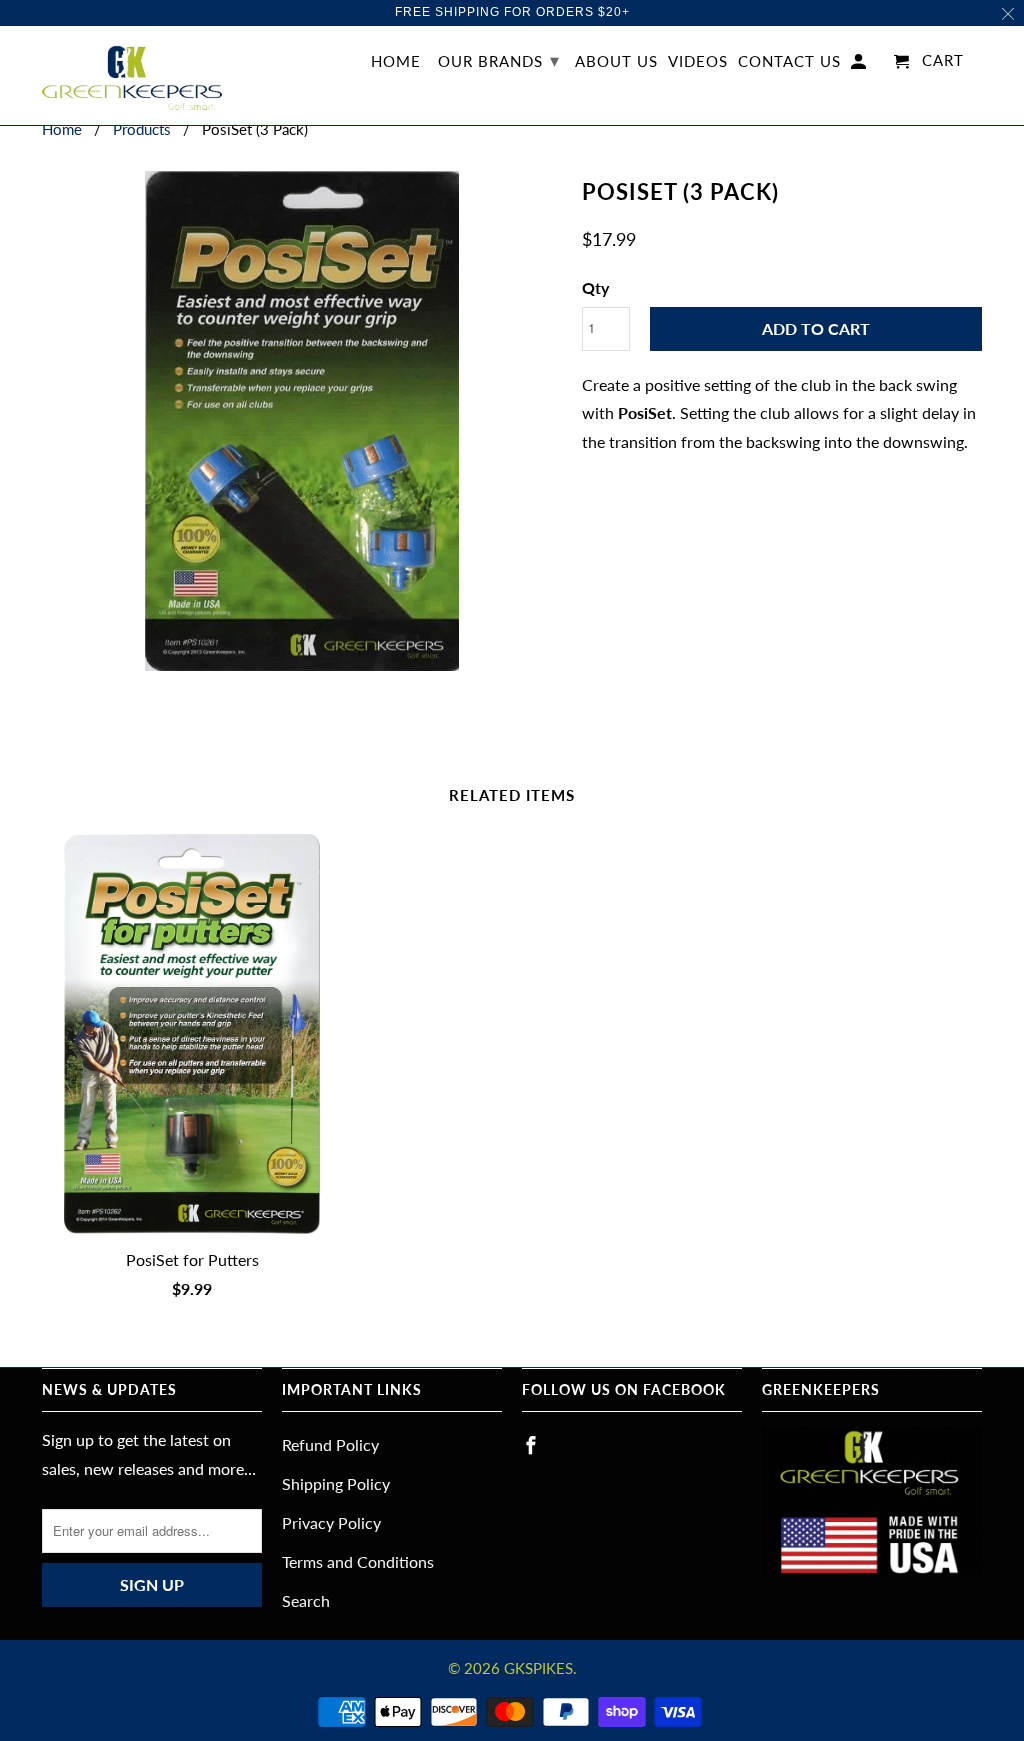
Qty (595, 287)
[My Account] (860, 65)
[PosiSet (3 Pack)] (302, 421)
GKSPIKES (538, 1668)
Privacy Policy (331, 1522)
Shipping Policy (336, 1483)
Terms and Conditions (358, 1561)
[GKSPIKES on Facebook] (533, 1445)
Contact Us (789, 61)
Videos (698, 61)
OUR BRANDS (499, 60)
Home (396, 61)
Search (306, 1600)
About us (616, 61)
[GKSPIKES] (132, 76)
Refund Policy (330, 1444)
